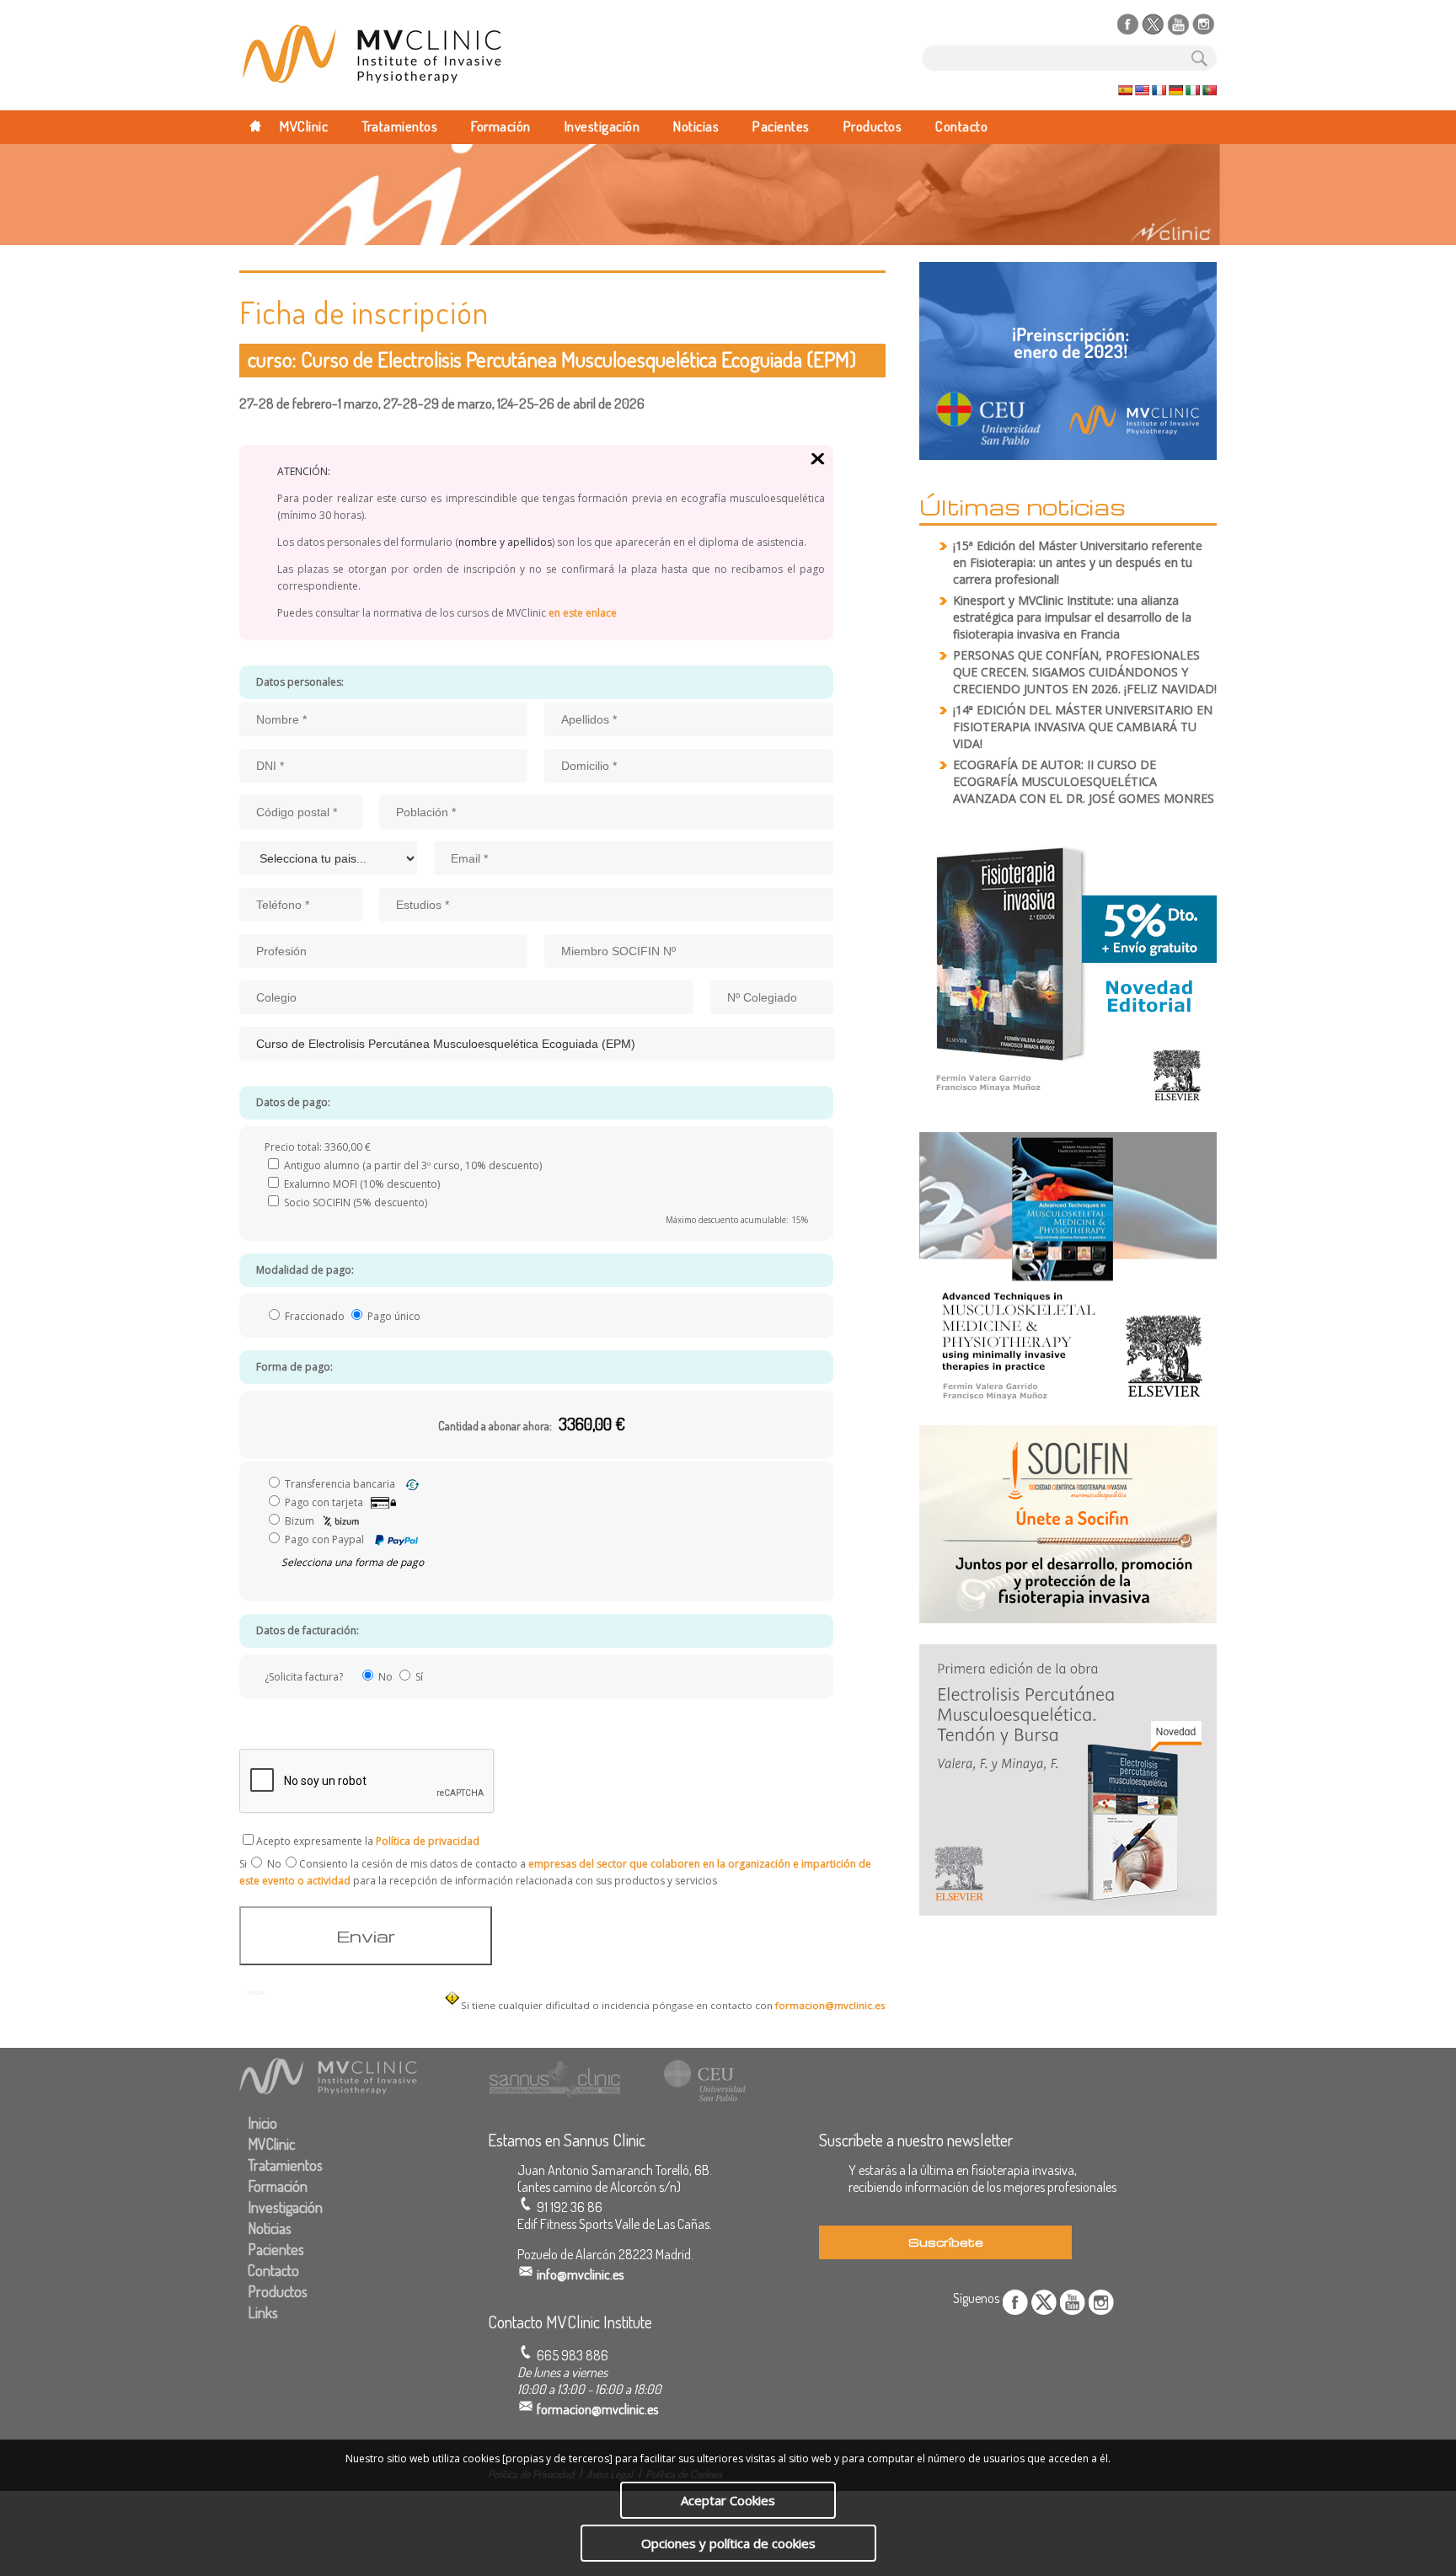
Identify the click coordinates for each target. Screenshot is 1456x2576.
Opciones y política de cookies (728, 2543)
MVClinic (304, 126)
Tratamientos (399, 126)
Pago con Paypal (324, 1539)
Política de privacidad (428, 1841)
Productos (873, 126)
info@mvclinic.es (580, 2274)
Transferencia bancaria (340, 1484)
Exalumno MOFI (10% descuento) (361, 1184)
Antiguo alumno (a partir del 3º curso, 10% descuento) (412, 1165)
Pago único (393, 1316)
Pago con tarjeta (324, 1502)
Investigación (602, 126)
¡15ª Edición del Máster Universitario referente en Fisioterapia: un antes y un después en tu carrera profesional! (1078, 562)
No (274, 1864)
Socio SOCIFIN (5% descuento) (354, 1202)
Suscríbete (946, 2242)
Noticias (696, 126)
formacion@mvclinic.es (830, 2005)
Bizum (300, 1521)
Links (263, 2312)
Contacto (961, 126)
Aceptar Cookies (728, 2500)
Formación (501, 126)
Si (243, 1864)
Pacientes (781, 126)
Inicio (262, 2123)
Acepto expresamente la (368, 1841)
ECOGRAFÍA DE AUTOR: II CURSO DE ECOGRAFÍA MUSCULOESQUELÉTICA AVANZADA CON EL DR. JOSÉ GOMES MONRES (1084, 781)
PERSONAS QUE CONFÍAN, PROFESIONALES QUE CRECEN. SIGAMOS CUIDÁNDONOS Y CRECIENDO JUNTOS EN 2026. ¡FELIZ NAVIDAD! (1085, 672)
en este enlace (581, 613)
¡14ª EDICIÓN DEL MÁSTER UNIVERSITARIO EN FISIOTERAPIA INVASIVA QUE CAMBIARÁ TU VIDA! (1083, 727)
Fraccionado (315, 1316)
